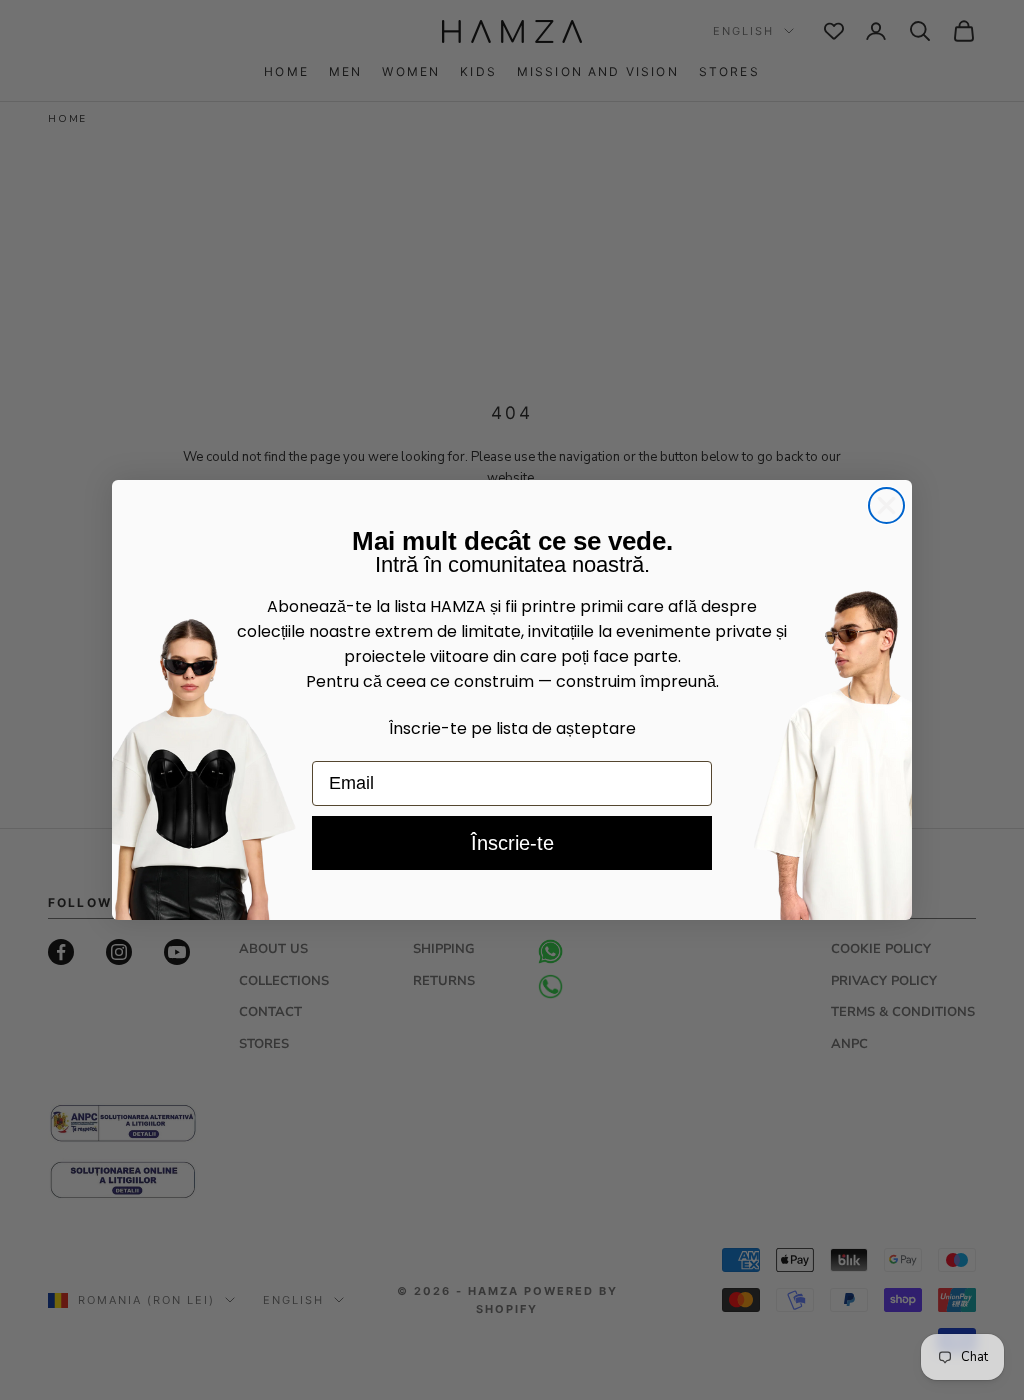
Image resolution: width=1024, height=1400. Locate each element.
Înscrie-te (512, 843)
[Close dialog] (886, 505)
